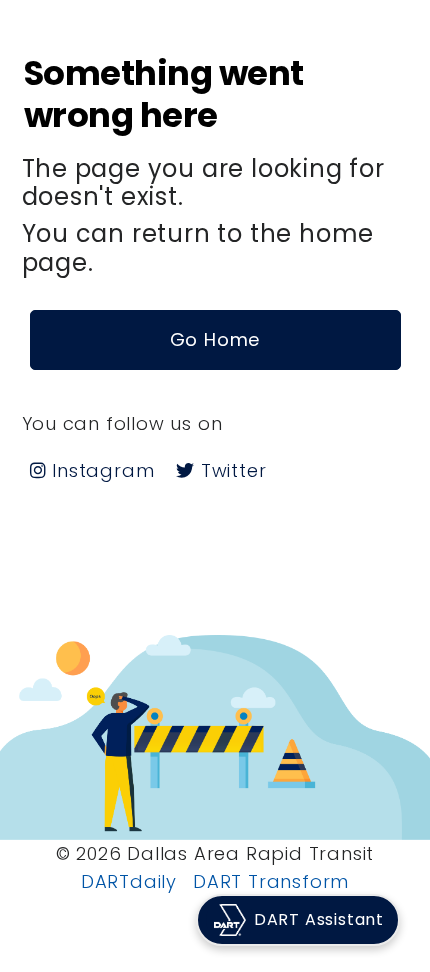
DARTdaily (129, 881)
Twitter (230, 470)
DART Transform (271, 881)
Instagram (100, 470)
